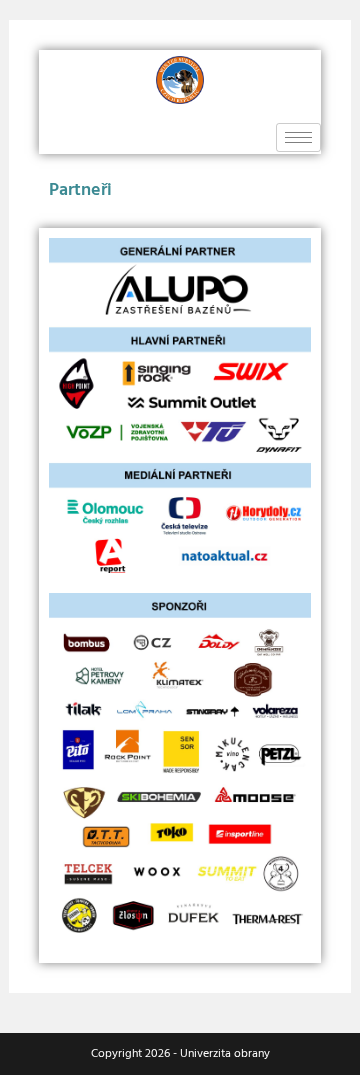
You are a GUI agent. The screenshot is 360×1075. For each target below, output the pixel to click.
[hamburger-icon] (298, 137)
